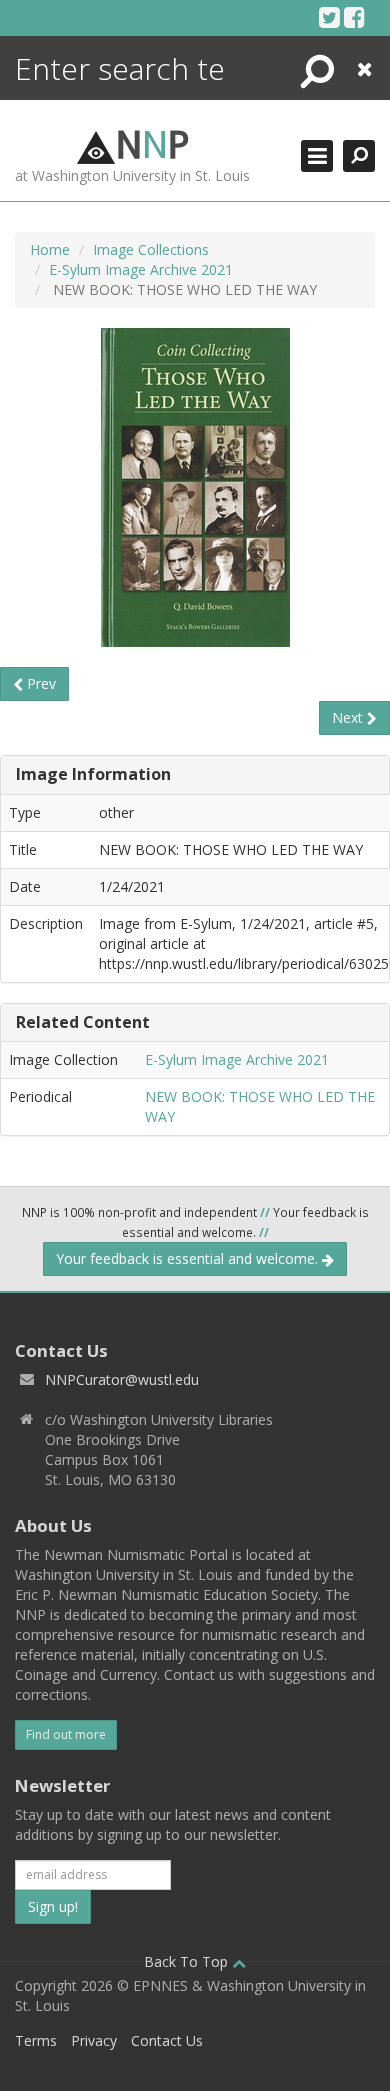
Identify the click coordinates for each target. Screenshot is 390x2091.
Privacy (94, 2040)
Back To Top (188, 1961)
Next (349, 717)
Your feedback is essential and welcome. (189, 1258)
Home (50, 249)
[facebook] (354, 17)
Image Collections (151, 249)
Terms (36, 2040)
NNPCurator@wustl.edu (122, 1379)
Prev (39, 683)
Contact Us (167, 2040)
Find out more (66, 1734)
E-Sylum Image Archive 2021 (141, 269)
